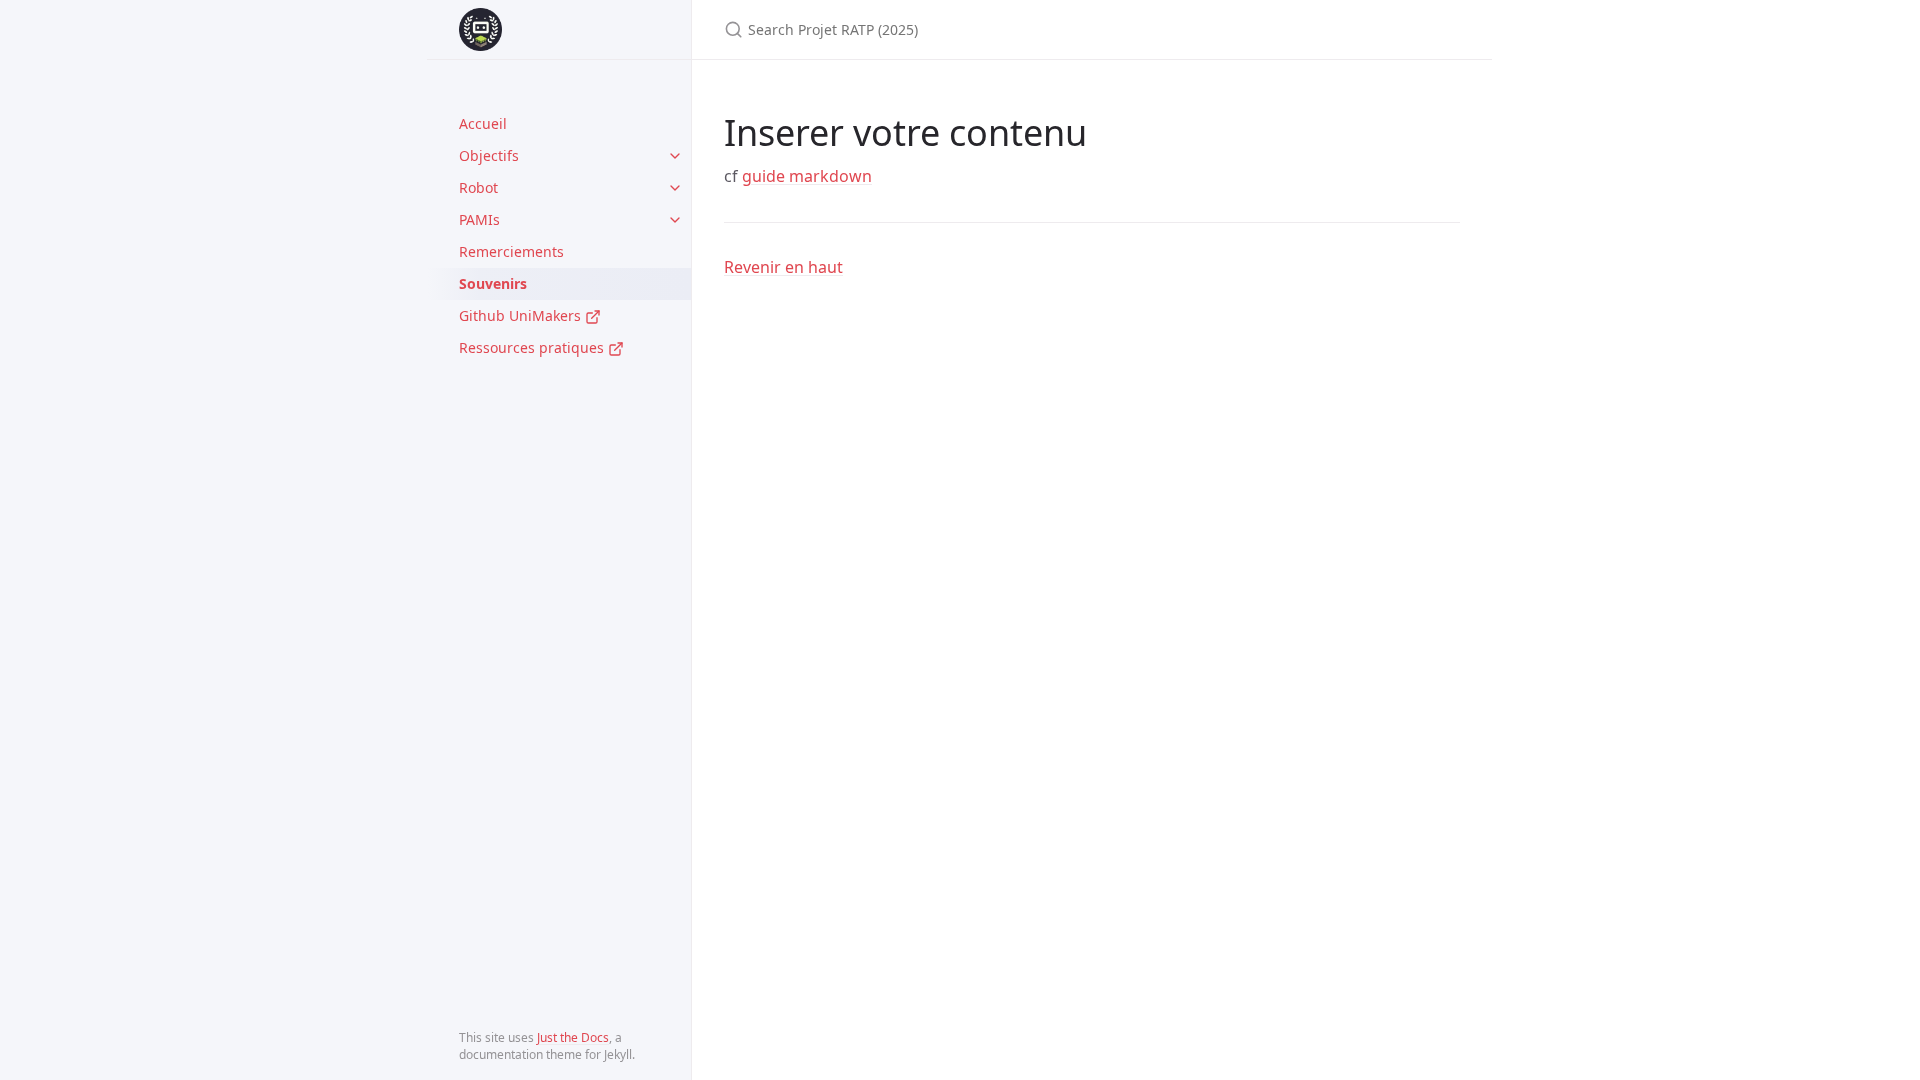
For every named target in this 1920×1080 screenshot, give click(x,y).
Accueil (483, 123)
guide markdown (807, 176)
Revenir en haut (783, 267)
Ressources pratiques (533, 347)
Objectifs (489, 155)
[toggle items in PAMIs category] (675, 220)
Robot (478, 187)
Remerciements (511, 251)
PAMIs (479, 219)
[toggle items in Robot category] (675, 188)
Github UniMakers (522, 315)
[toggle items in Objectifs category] (675, 156)
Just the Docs (573, 1037)
